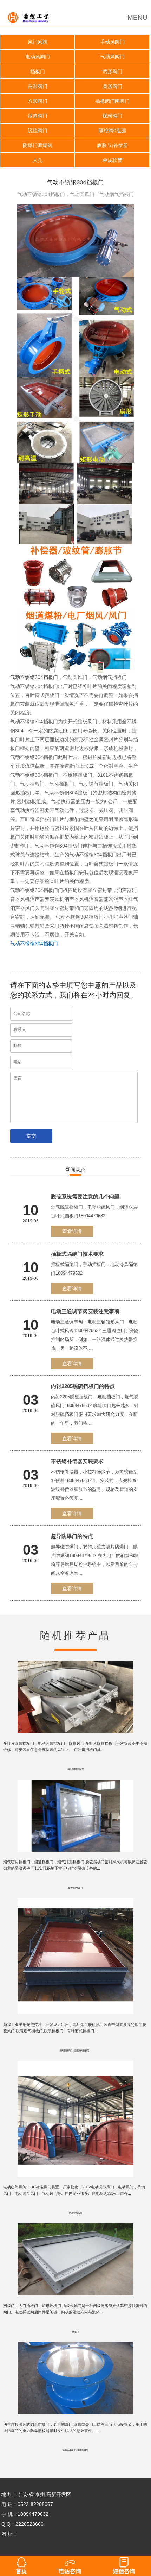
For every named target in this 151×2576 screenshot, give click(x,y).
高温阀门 (38, 86)
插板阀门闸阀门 (112, 101)
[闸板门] (76, 2228)
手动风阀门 (112, 42)
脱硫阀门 (38, 131)
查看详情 (72, 1231)
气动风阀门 (112, 57)
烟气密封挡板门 (75, 1888)
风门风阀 (38, 42)
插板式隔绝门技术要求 (77, 1254)
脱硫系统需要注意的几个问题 (85, 1196)
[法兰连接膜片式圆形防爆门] (76, 2347)
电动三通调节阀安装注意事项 (85, 1311)
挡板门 (38, 71)
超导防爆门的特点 (72, 1536)
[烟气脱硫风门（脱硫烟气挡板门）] (76, 1903)
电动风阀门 (38, 57)
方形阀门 (38, 101)
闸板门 (75, 2332)
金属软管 (112, 160)
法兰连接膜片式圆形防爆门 (75, 2450)
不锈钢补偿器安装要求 (77, 1461)
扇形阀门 (112, 71)
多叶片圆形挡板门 (75, 1769)
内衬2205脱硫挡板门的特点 (83, 1386)
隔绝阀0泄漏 (112, 131)
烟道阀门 (38, 116)
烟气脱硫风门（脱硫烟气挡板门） (75, 2051)
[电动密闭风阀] (76, 2066)
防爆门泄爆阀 (38, 145)
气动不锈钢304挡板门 (34, 677)
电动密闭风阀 (75, 2213)
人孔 (38, 160)
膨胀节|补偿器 (112, 145)
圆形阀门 (112, 86)
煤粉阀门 (112, 116)
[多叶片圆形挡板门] (76, 1666)
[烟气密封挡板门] (76, 1784)
